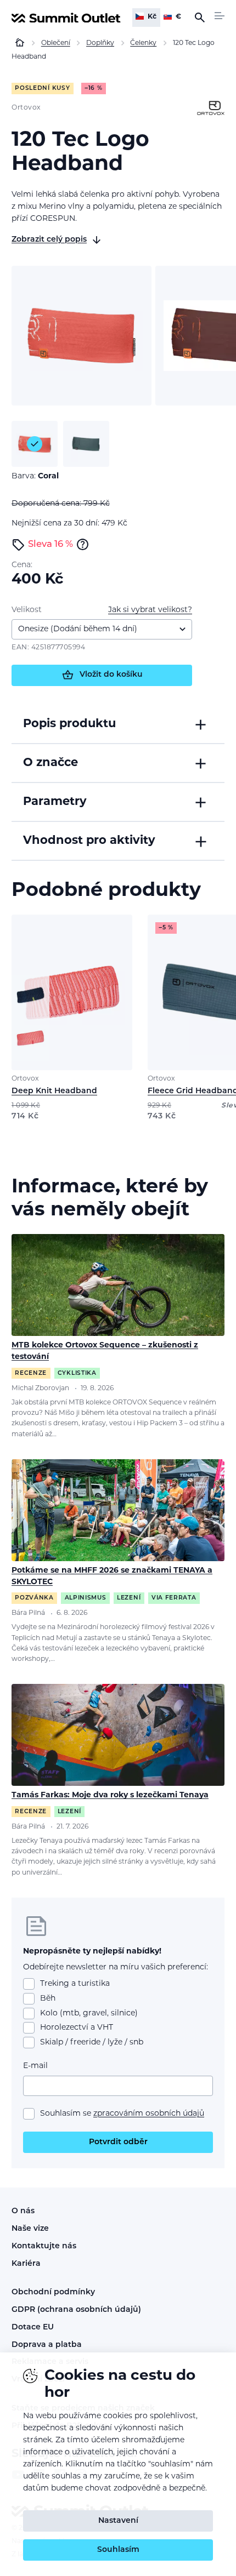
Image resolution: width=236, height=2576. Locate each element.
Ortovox (26, 108)
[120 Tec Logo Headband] (82, 336)
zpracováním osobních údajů (149, 2114)
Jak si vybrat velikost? (150, 610)
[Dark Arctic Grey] (86, 444)
